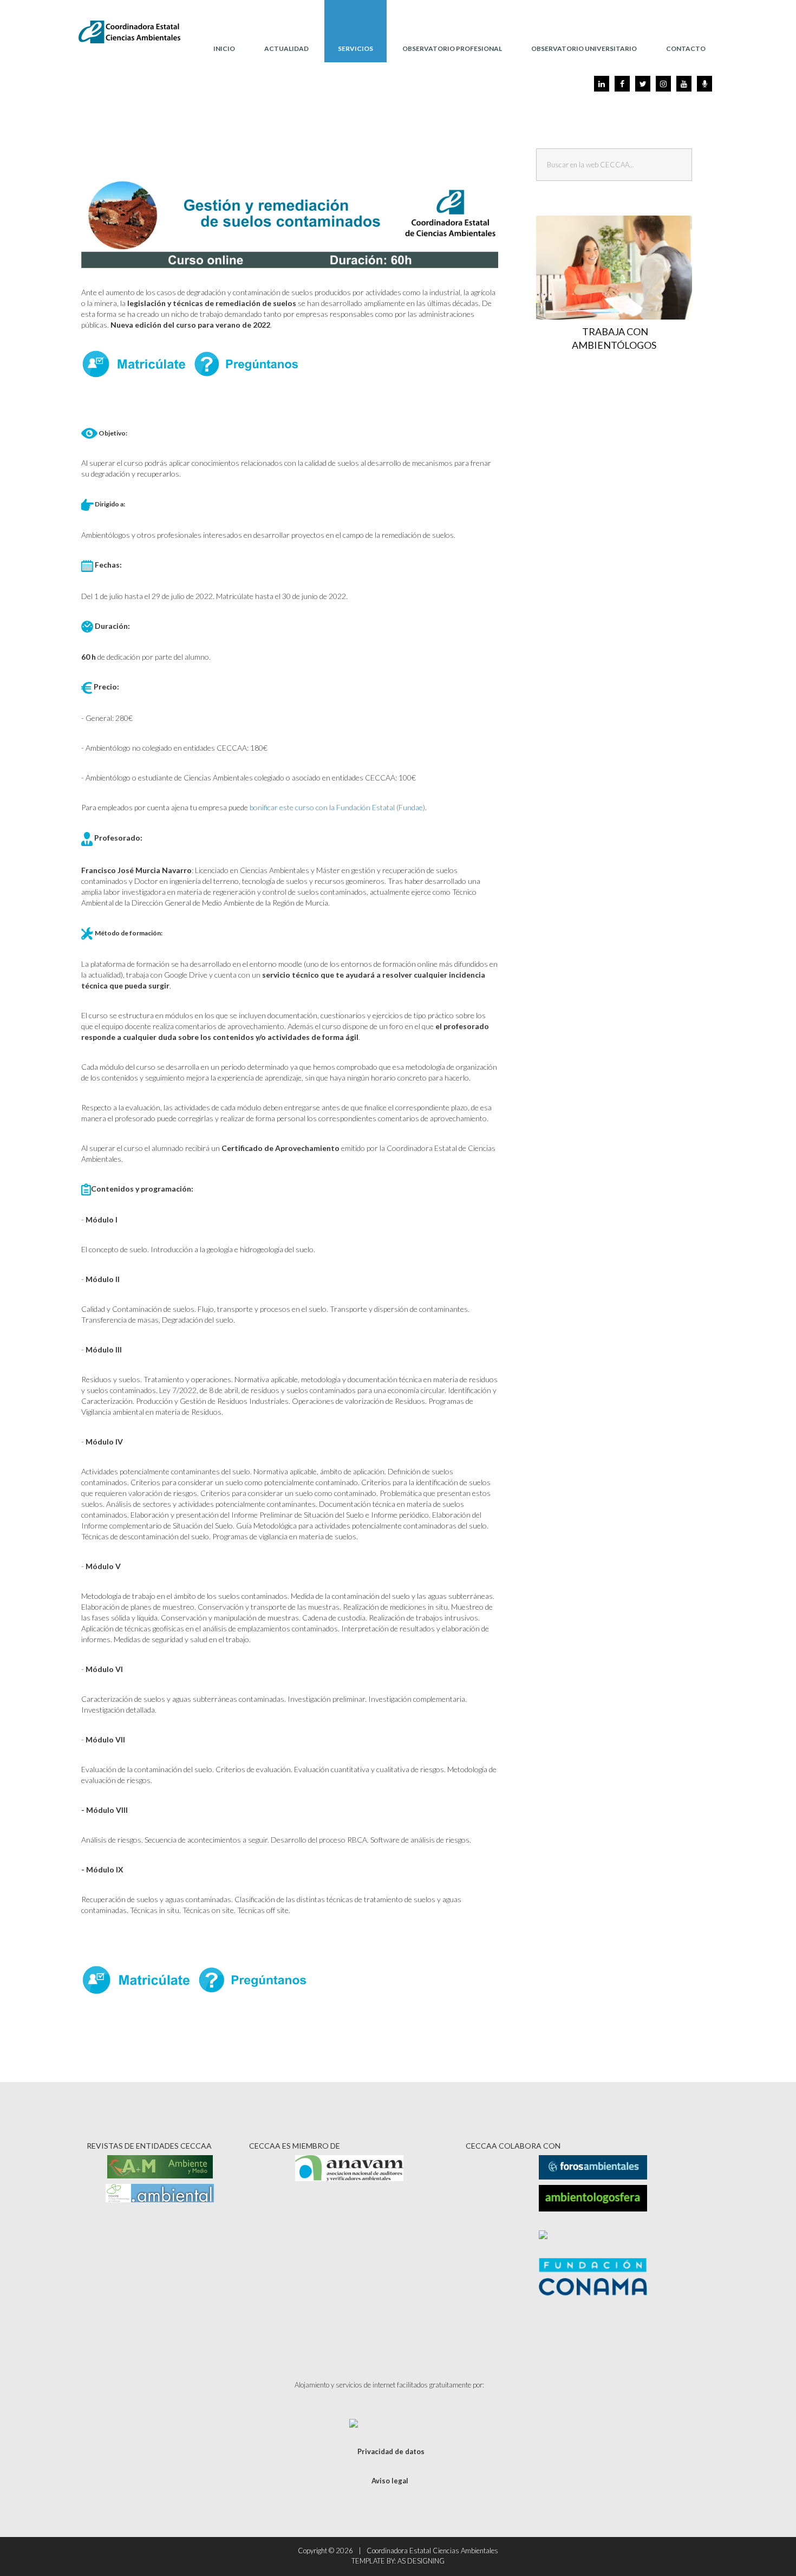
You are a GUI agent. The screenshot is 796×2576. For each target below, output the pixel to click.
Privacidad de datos (391, 2451)
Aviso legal (390, 2481)
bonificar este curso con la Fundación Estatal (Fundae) (337, 807)
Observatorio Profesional (452, 48)
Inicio (224, 48)
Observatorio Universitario (584, 48)
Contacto (686, 48)
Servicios (355, 48)
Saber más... (619, 293)
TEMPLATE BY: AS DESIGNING (398, 2561)
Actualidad (286, 48)
